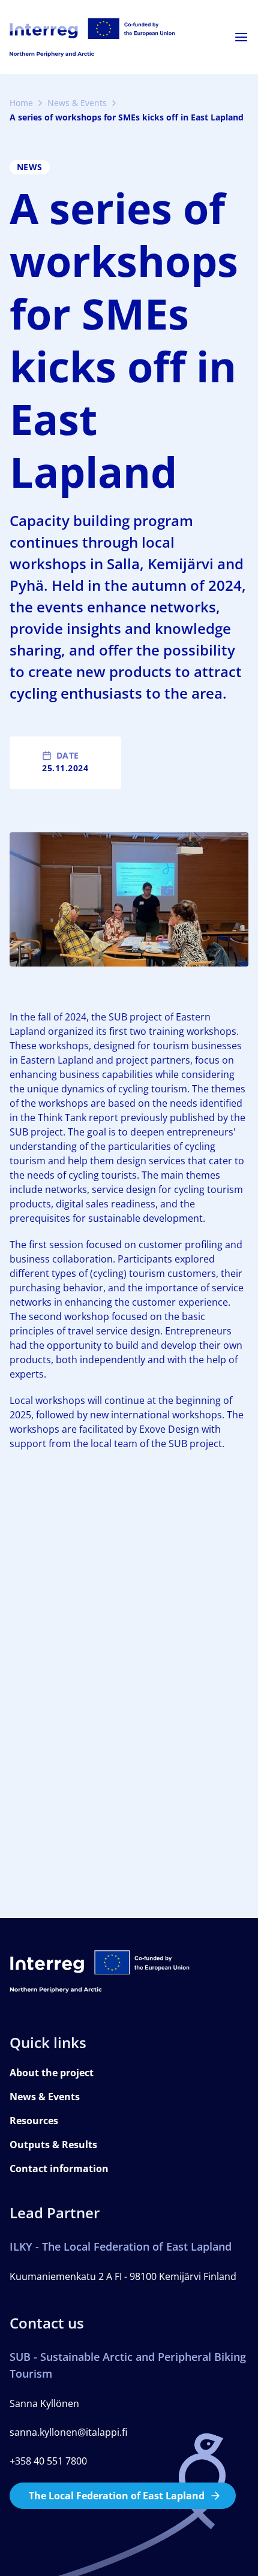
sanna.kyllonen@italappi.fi (68, 2432)
